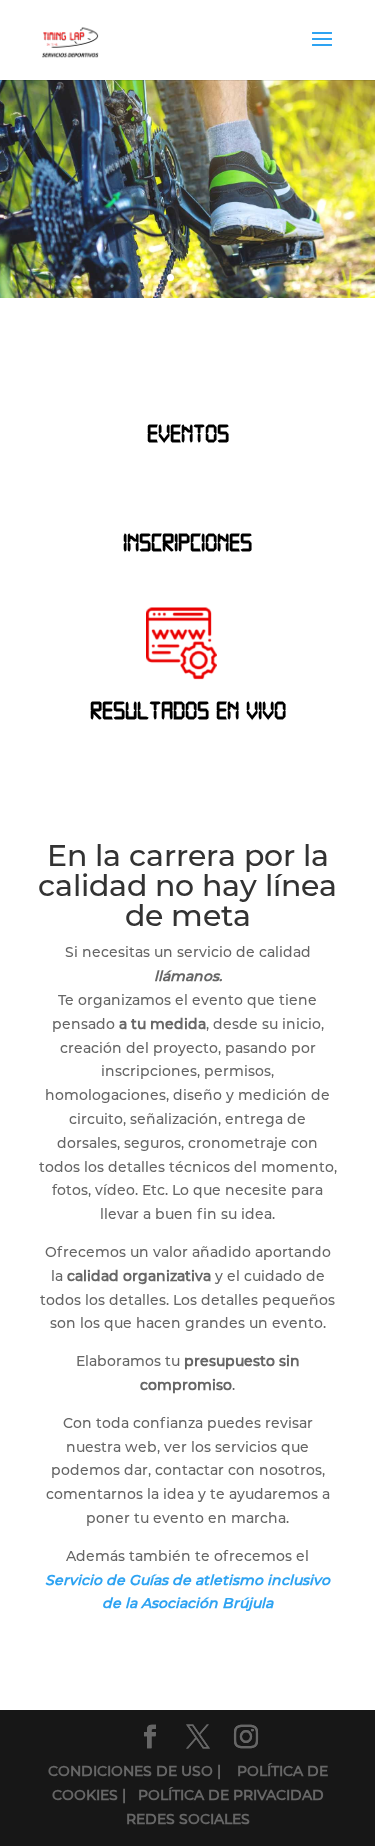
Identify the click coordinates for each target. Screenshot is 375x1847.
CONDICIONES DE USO (132, 1771)
